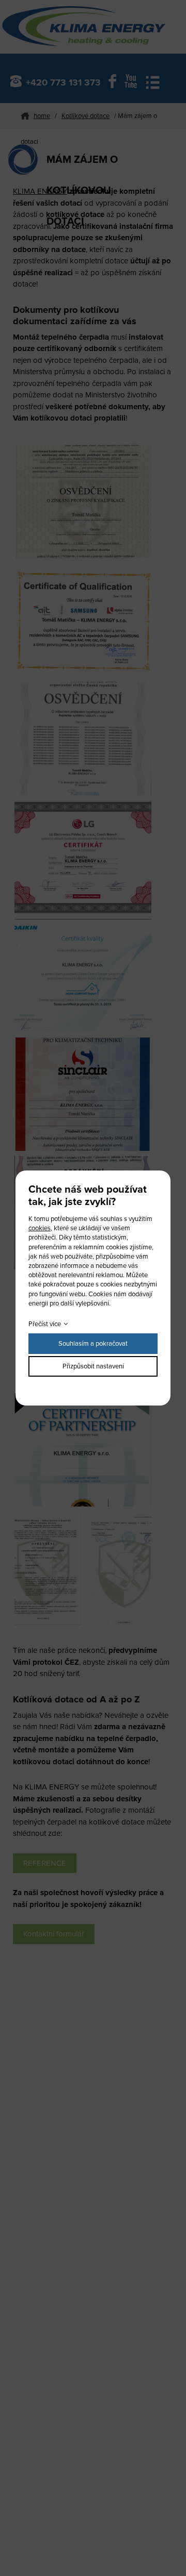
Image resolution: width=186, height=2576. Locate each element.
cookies (40, 1228)
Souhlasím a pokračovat (93, 1344)
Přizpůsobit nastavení (93, 1366)
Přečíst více (45, 1324)
